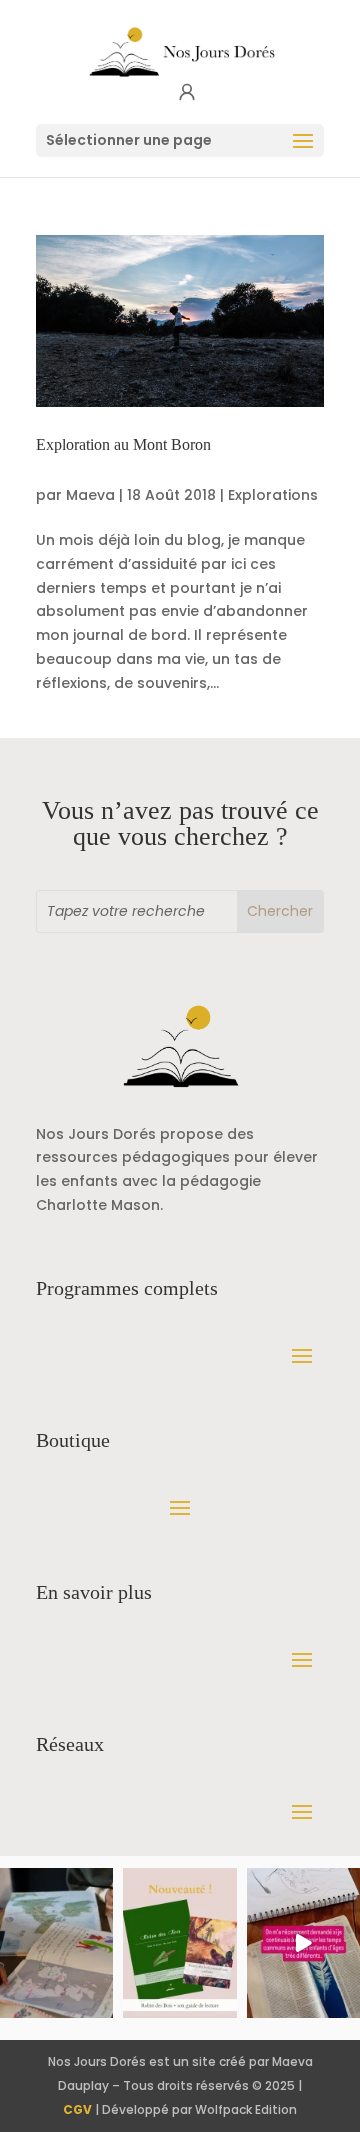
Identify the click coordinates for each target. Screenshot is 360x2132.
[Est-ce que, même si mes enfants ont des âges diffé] (303, 1943)
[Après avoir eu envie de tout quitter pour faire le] (56, 1943)
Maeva (90, 495)
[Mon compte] (187, 92)
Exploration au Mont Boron (123, 444)
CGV (77, 2109)
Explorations (273, 495)
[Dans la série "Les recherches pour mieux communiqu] (179, 1943)
